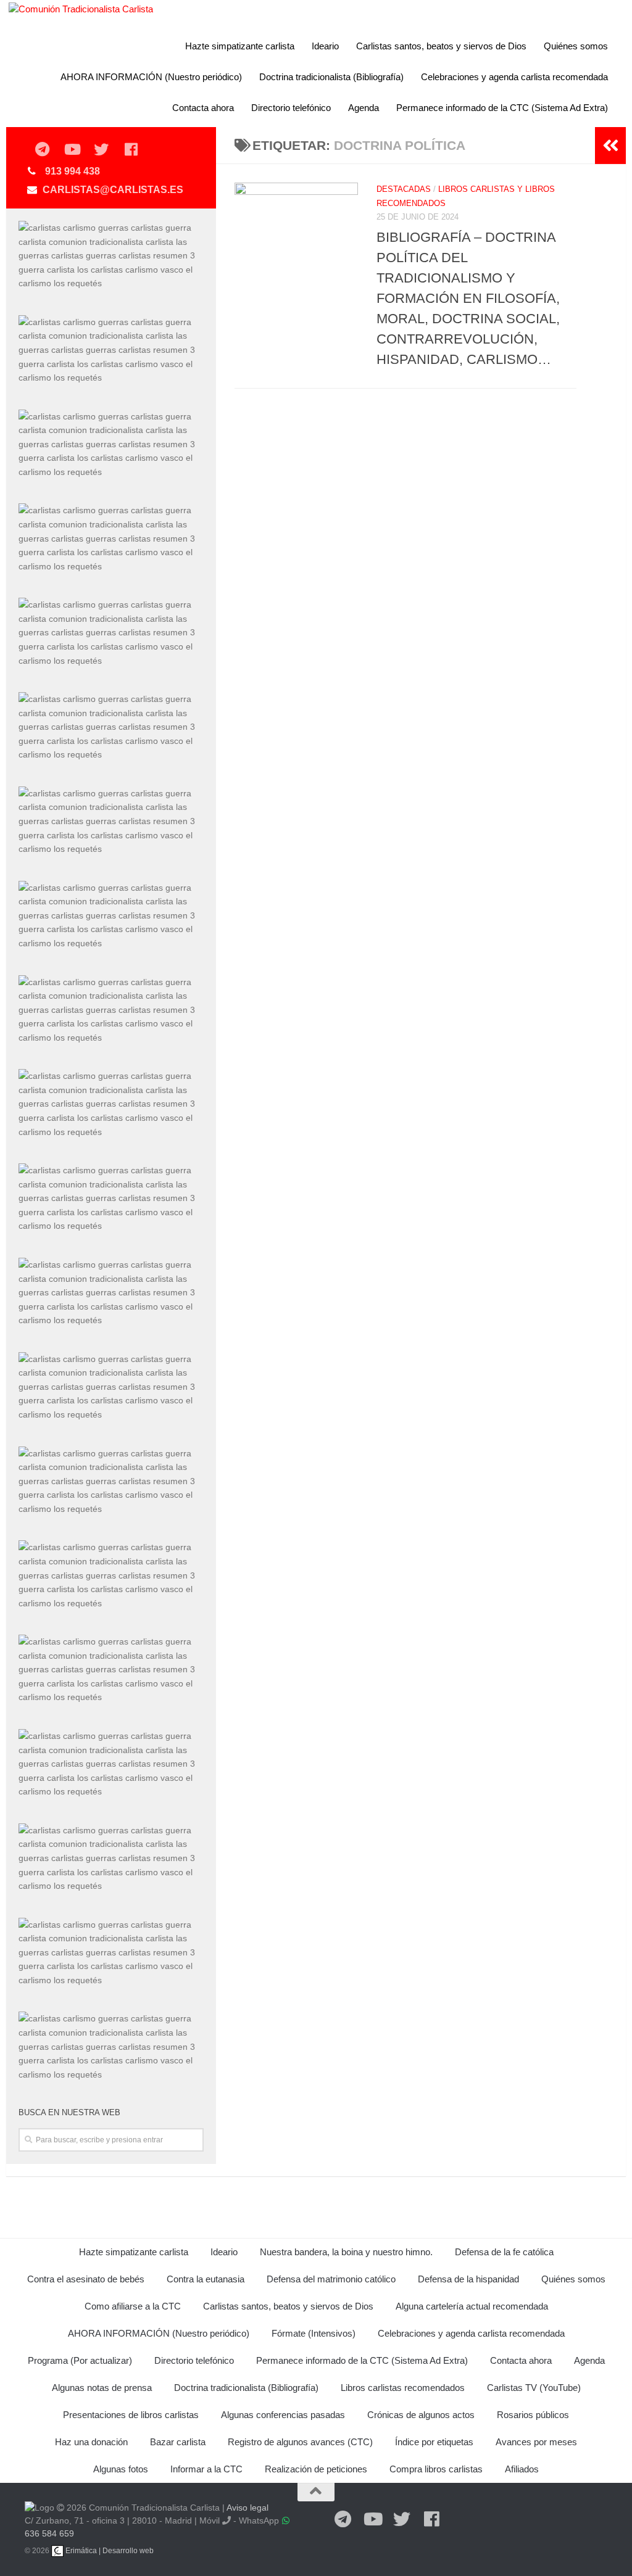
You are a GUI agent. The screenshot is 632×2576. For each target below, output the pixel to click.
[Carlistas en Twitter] (101, 150)
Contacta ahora (203, 108)
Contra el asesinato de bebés (86, 2279)
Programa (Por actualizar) (80, 2360)
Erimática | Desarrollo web (109, 2551)
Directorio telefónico (291, 108)
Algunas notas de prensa (102, 2388)
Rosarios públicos (533, 2415)
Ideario (325, 46)
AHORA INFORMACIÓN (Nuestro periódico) (151, 77)
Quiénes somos (576, 46)
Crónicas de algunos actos (421, 2415)
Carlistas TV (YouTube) (534, 2388)
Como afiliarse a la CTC (133, 2306)
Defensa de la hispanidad (468, 2279)
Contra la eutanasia (206, 2279)
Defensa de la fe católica (504, 2252)
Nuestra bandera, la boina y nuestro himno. (346, 2252)
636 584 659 (49, 2533)
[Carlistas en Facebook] (131, 150)
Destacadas (404, 189)
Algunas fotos (121, 2469)
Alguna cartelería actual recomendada (472, 2306)
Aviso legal (247, 2508)
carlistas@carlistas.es (113, 190)
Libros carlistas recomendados (403, 2388)
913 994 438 (73, 171)
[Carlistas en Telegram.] (42, 150)
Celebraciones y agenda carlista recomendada (514, 77)
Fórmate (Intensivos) (314, 2333)
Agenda (364, 108)
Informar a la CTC (206, 2469)
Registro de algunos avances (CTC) (300, 2442)
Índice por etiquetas (434, 2442)
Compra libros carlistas (436, 2469)
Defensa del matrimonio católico (331, 2279)
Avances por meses (536, 2442)
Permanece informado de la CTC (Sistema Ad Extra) (502, 108)
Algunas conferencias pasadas (283, 2415)
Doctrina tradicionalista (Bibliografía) (331, 77)
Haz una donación (91, 2442)
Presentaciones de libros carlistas (131, 2415)
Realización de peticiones (316, 2469)
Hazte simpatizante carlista (240, 46)
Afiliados (522, 2469)
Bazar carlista (178, 2442)
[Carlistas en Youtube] (72, 150)
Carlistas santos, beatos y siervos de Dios (441, 46)
